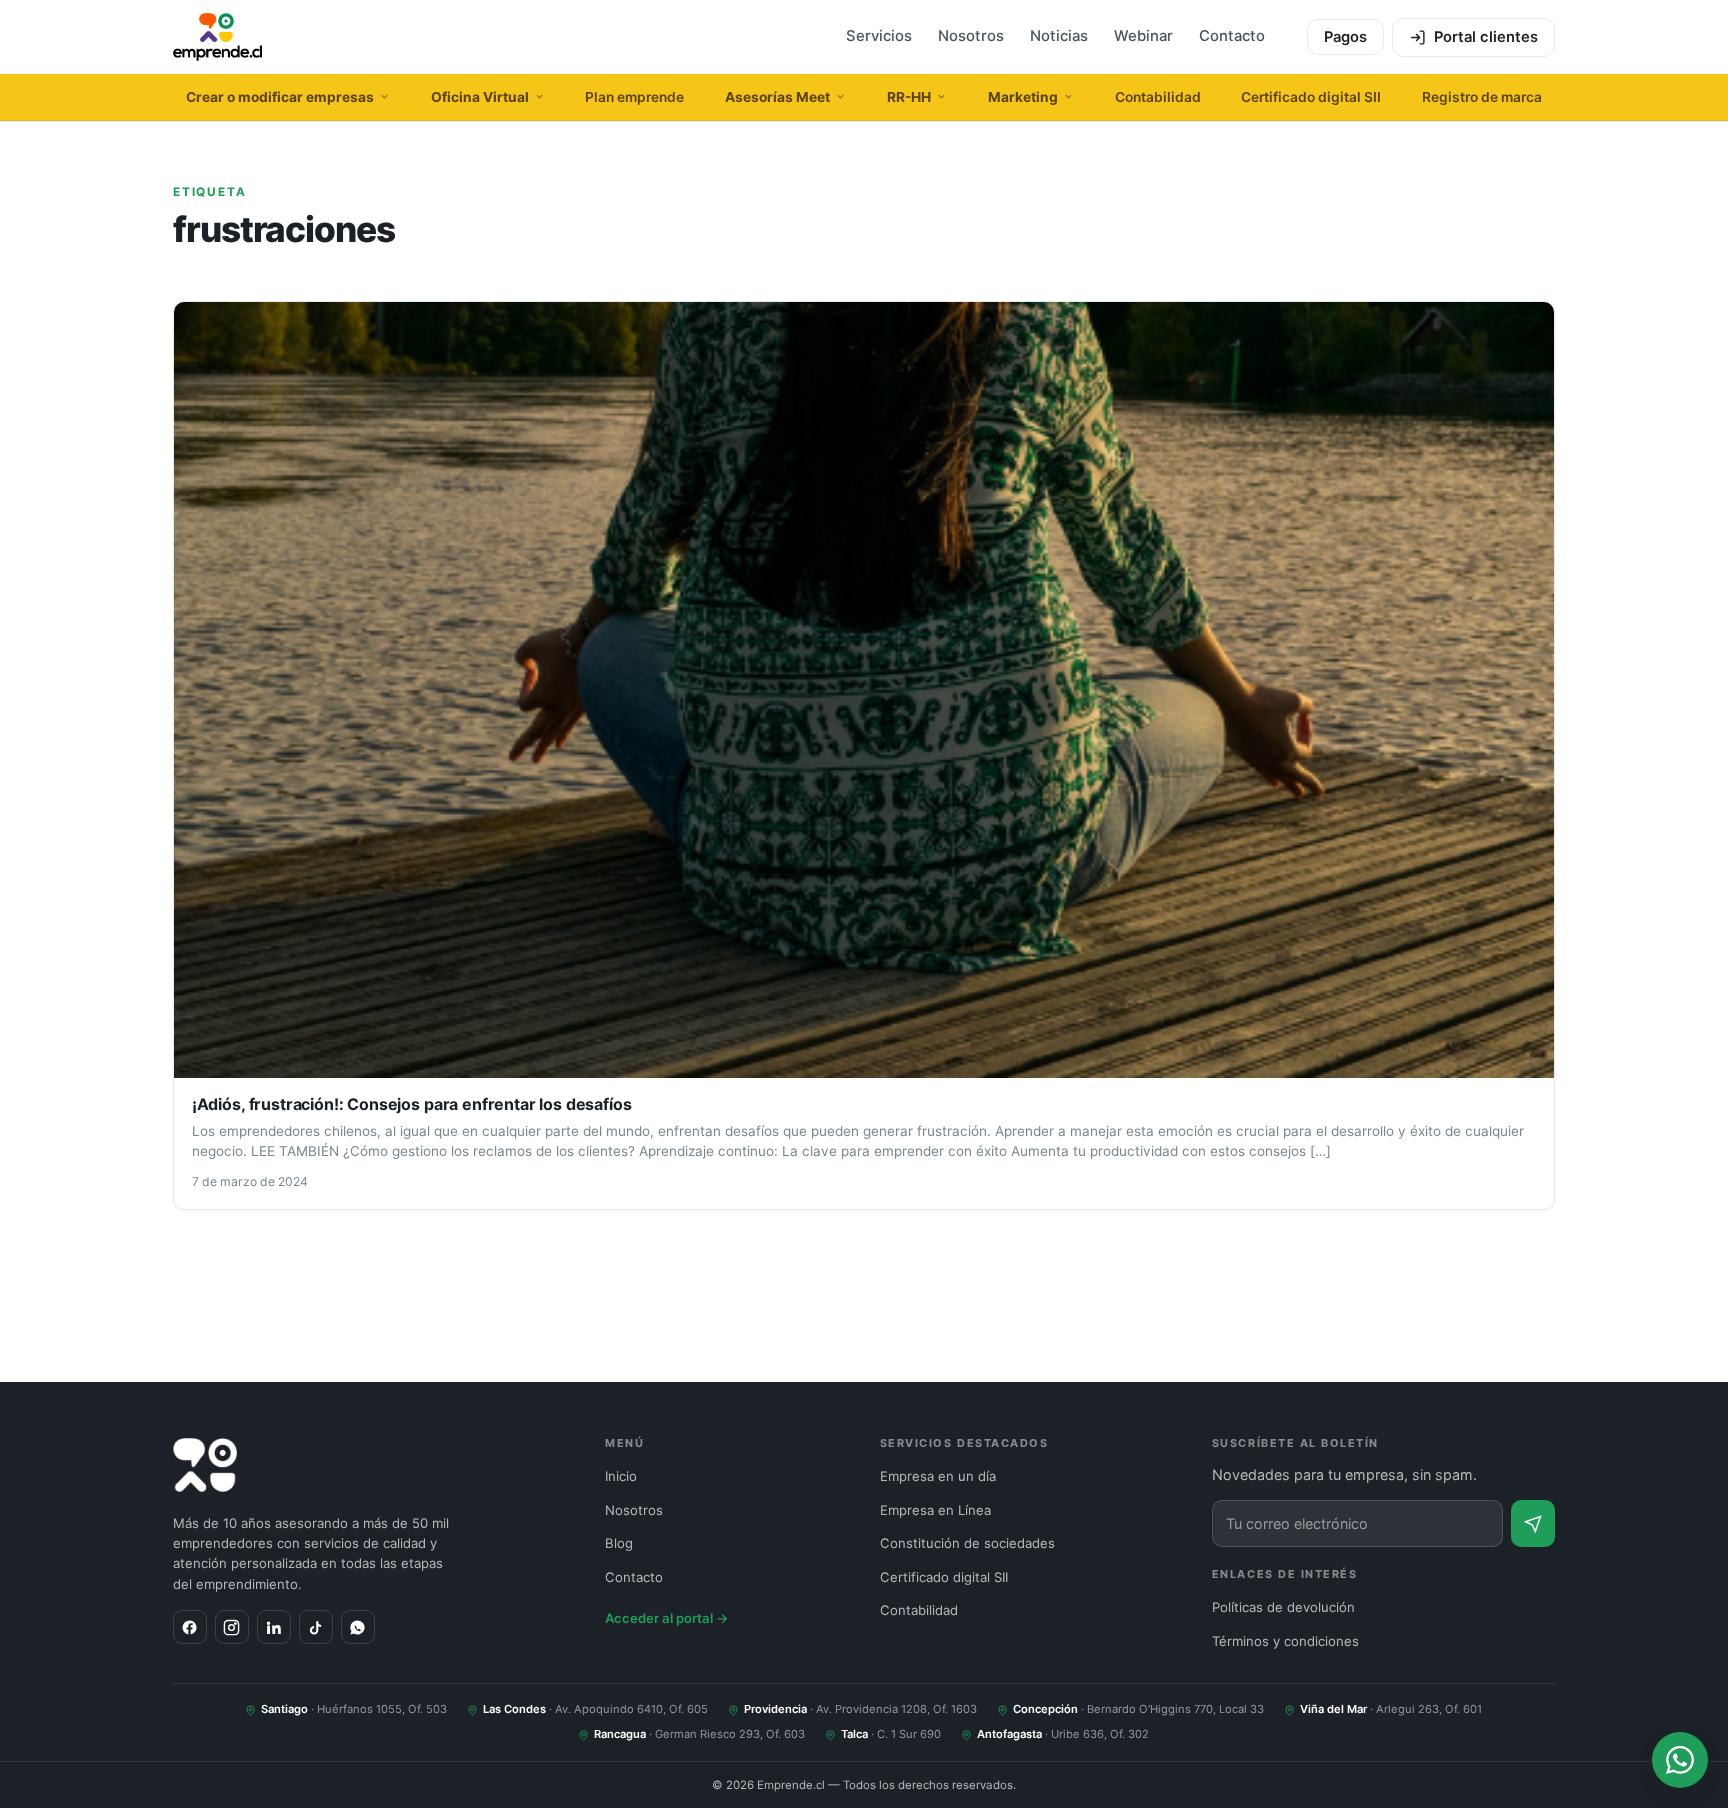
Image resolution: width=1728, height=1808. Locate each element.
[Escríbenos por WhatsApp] (1680, 1760)
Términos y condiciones (1285, 1641)
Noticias (1059, 36)
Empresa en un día (938, 1476)
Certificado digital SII (1311, 97)
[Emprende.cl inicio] (217, 37)
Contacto (1232, 36)
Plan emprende (634, 97)
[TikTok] (316, 1627)
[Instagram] (232, 1627)
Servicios (879, 36)
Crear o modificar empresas (280, 97)
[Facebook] (190, 1627)
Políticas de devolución (1283, 1607)
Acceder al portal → (667, 1618)
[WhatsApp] (358, 1627)
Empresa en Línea (935, 1510)
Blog (619, 1543)
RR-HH (909, 97)
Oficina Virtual (480, 97)
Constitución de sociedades (967, 1543)
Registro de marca (1482, 97)
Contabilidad (1158, 97)
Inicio (621, 1476)
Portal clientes (1486, 37)
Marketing (1023, 97)
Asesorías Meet (777, 97)
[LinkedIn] (274, 1627)
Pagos (1345, 37)
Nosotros (971, 36)
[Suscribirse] (1533, 1523)
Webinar (1143, 36)
